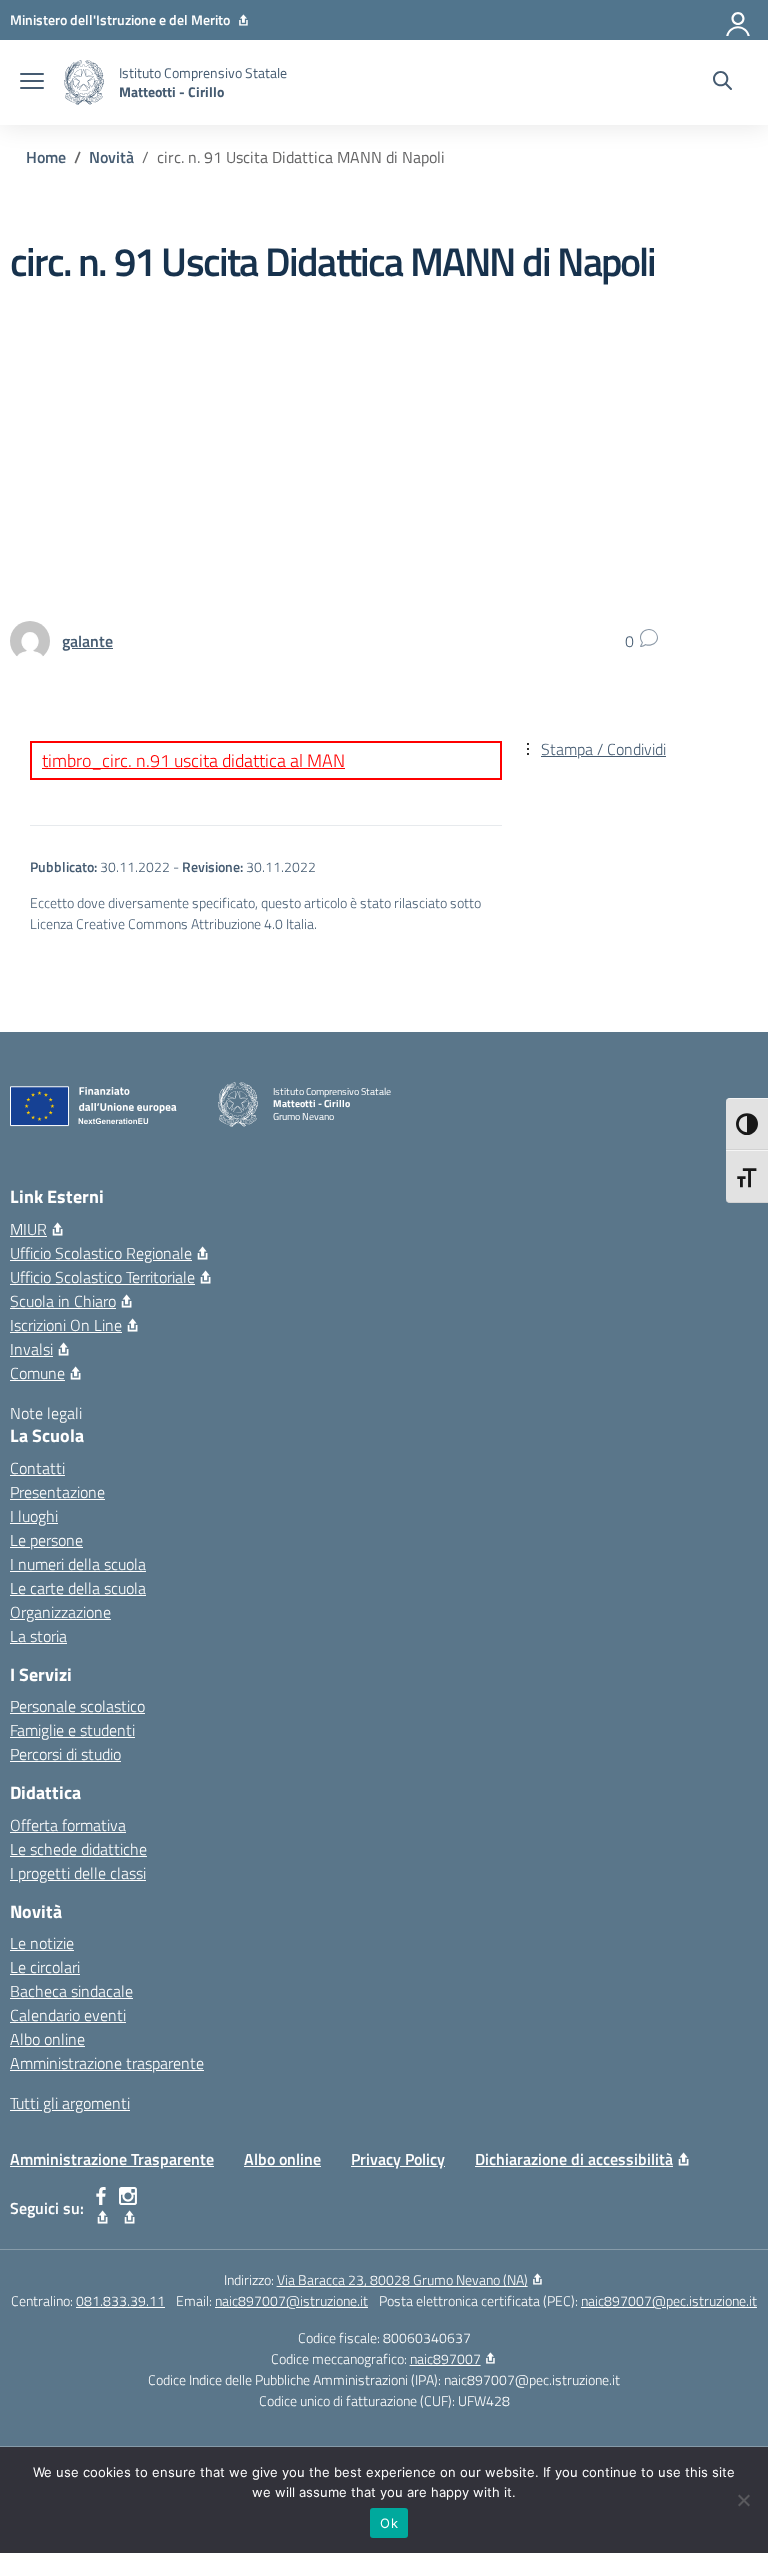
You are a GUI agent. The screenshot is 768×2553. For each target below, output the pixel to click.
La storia (38, 1636)
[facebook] (101, 2208)
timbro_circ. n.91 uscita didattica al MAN (193, 760)
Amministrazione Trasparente (112, 2159)
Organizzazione (60, 1612)
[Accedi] (739, 20)
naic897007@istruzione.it (291, 2300)
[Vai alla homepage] (84, 82)
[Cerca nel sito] (722, 83)
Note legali (46, 1413)
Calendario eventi (68, 2015)
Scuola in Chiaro (63, 1301)
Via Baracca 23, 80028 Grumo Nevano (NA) (402, 2279)
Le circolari (45, 1967)
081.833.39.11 (120, 2300)
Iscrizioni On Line (66, 1325)
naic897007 (445, 2358)
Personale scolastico (77, 1706)
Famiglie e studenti (72, 1730)
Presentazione (57, 1492)
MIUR (28, 1229)
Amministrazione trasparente (107, 2063)
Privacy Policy (398, 2159)
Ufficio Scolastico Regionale (101, 1253)
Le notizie (42, 1943)
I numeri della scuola (78, 1564)
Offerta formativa (68, 1825)
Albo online (47, 2039)
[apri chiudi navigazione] (32, 83)
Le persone (46, 1540)
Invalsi (31, 1349)
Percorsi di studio (65, 1754)
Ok (389, 2523)
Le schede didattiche (78, 1849)
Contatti (37, 1468)
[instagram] (128, 2208)
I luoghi (34, 1516)
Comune (37, 1373)
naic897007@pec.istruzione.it (669, 2300)
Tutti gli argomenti (70, 2103)
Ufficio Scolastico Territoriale (102, 1277)
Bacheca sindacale (71, 1991)
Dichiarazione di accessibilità (574, 2159)
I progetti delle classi (78, 1873)
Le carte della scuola (78, 1588)
